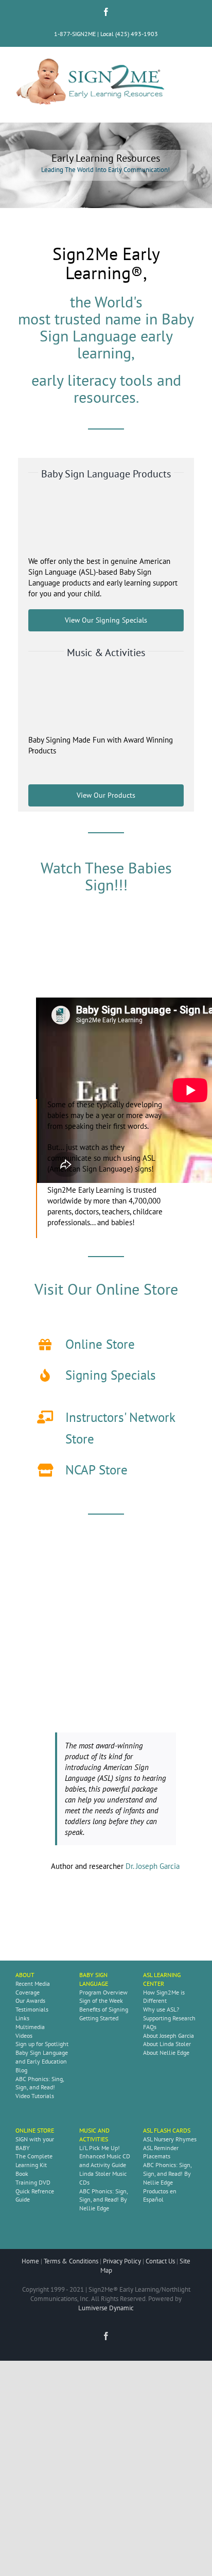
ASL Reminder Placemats (161, 2152)
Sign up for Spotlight (42, 2044)
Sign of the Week (101, 2000)
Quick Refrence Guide (35, 2195)
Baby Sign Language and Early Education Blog (42, 2061)
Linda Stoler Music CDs (103, 2178)
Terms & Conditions (71, 2261)
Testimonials (32, 2009)
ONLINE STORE (35, 2130)
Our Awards (30, 2000)
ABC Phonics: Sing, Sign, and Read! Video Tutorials (40, 2088)
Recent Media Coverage (33, 1988)
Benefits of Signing (104, 2009)
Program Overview (103, 1992)
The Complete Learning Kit (34, 2160)
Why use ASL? (161, 2009)
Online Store (100, 1344)
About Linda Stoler (167, 2044)
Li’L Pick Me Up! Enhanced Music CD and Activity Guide (105, 2157)
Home (30, 2261)
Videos (24, 2036)
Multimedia (30, 2027)
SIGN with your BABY (35, 2143)
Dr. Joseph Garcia (153, 1866)
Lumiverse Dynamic (106, 2308)
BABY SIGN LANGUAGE (94, 1979)
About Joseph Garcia (169, 2036)
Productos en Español (160, 2195)
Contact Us (160, 2261)
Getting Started (99, 2018)
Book (22, 2174)
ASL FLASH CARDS (167, 2130)
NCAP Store (96, 1470)
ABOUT (25, 1975)
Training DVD (33, 2182)
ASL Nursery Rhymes (170, 2139)
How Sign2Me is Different (164, 1997)
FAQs (150, 2027)
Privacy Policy (122, 2261)
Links (22, 2018)
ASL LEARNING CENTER (162, 1979)
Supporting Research (169, 2018)
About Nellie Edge (166, 2053)
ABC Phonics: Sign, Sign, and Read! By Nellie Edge (103, 2200)
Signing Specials (111, 1375)
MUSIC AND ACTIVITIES (94, 2135)
